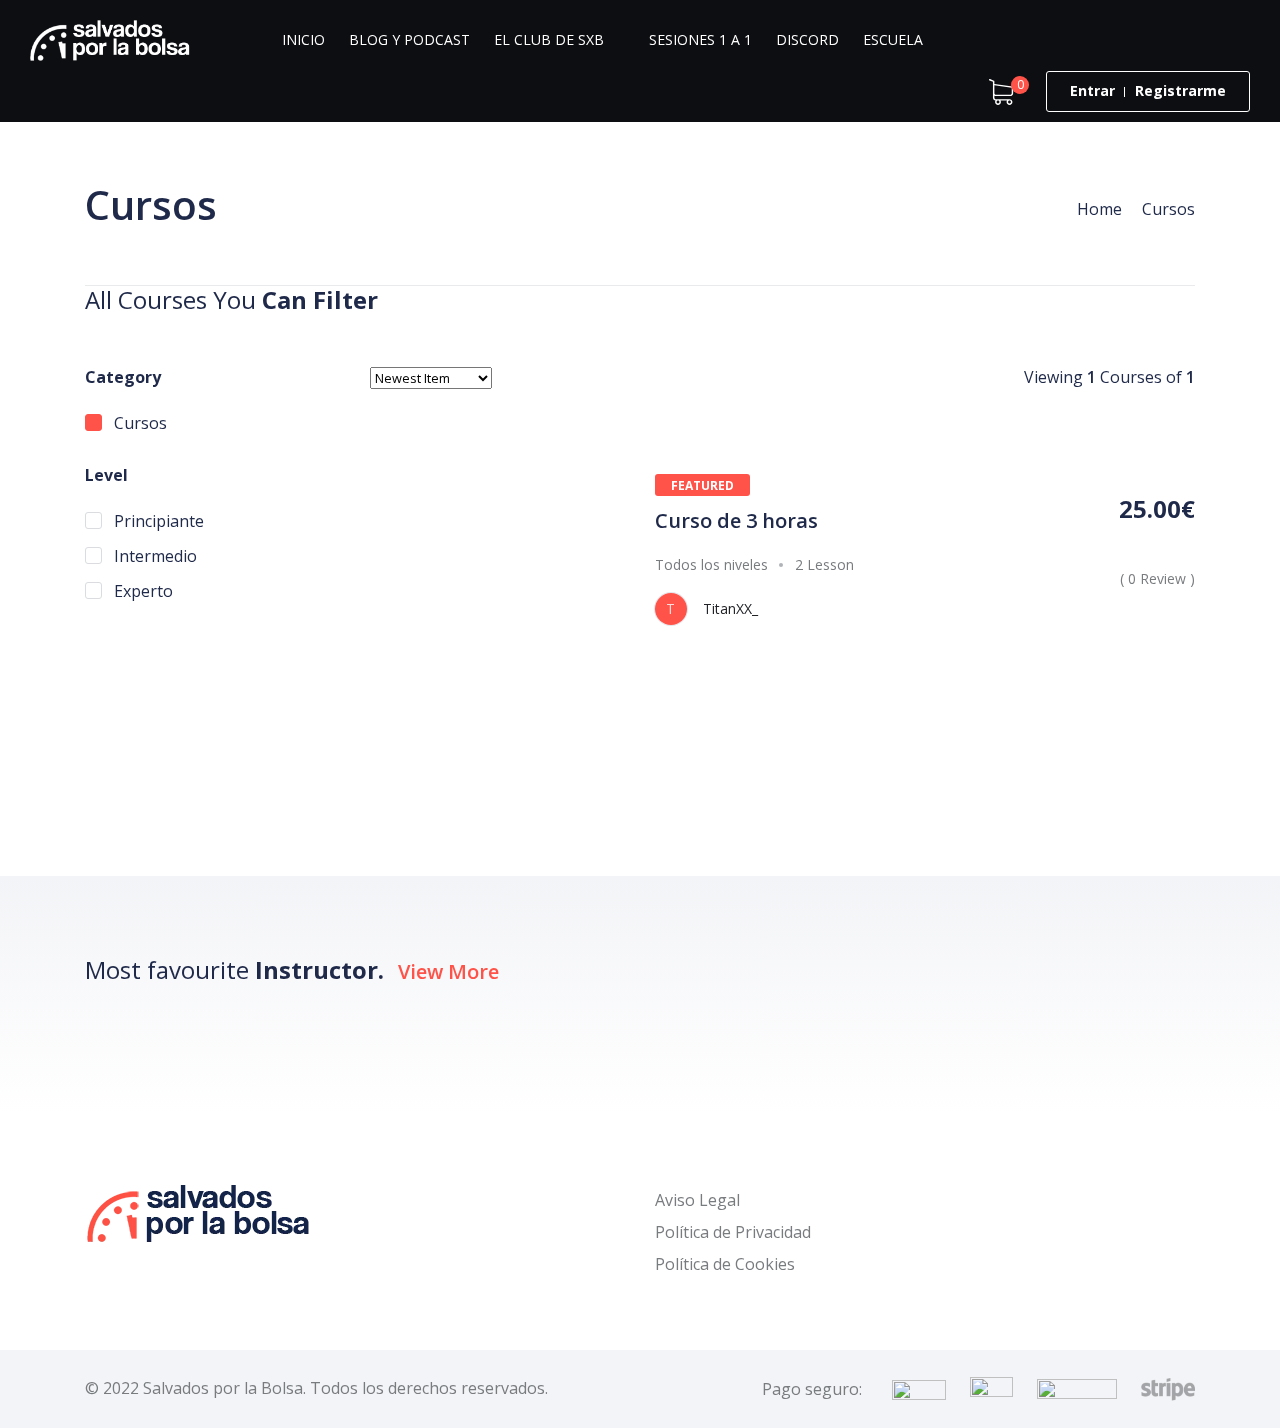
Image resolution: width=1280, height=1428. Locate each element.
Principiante (157, 521)
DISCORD (807, 39)
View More (448, 971)
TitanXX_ (730, 608)
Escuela (893, 39)
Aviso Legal (697, 1200)
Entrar (1092, 90)
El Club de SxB (549, 39)
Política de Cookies (725, 1264)
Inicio (303, 39)
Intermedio (153, 556)
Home (1099, 209)
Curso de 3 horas (736, 520)
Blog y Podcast (409, 39)
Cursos (138, 423)
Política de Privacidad (733, 1232)
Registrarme (1180, 90)
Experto (141, 591)
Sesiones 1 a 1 (700, 39)
